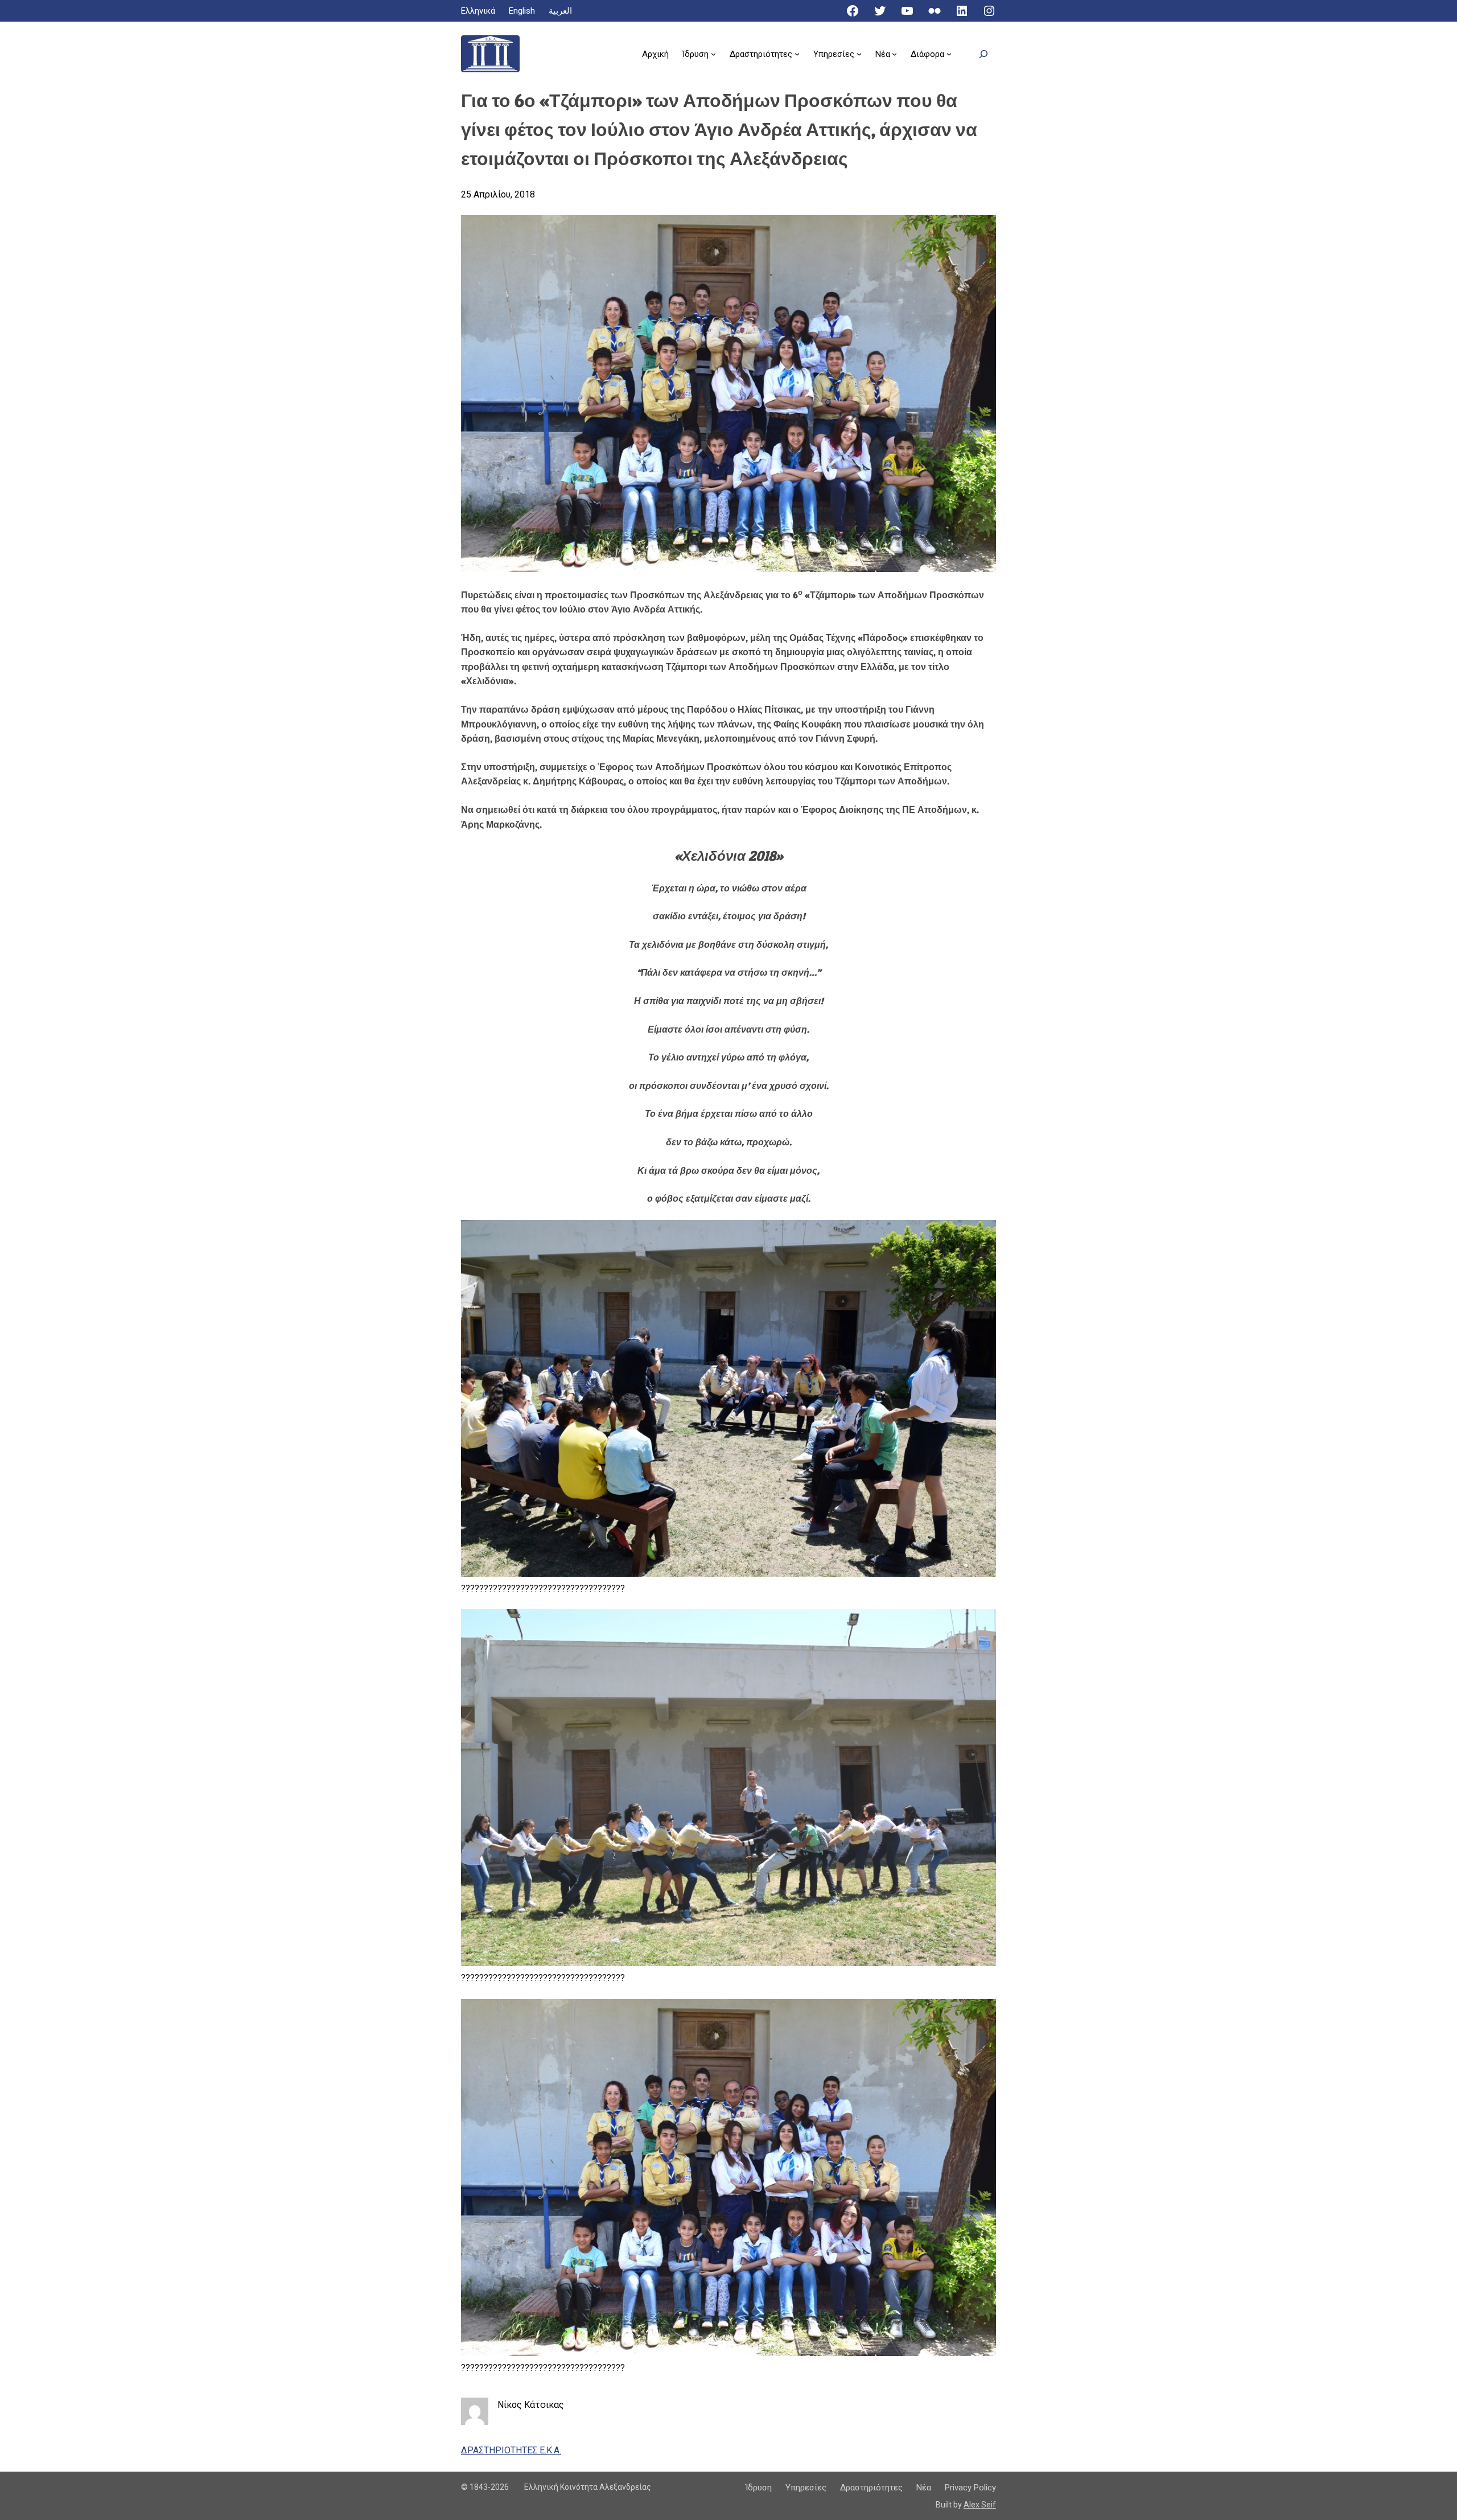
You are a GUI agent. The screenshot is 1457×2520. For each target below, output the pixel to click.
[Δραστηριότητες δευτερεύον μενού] (797, 54)
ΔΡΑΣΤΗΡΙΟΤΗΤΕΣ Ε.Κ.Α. (511, 2450)
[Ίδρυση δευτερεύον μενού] (713, 54)
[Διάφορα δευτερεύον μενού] (949, 54)
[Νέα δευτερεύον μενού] (894, 54)
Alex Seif (980, 2505)
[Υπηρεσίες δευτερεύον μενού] (859, 54)
